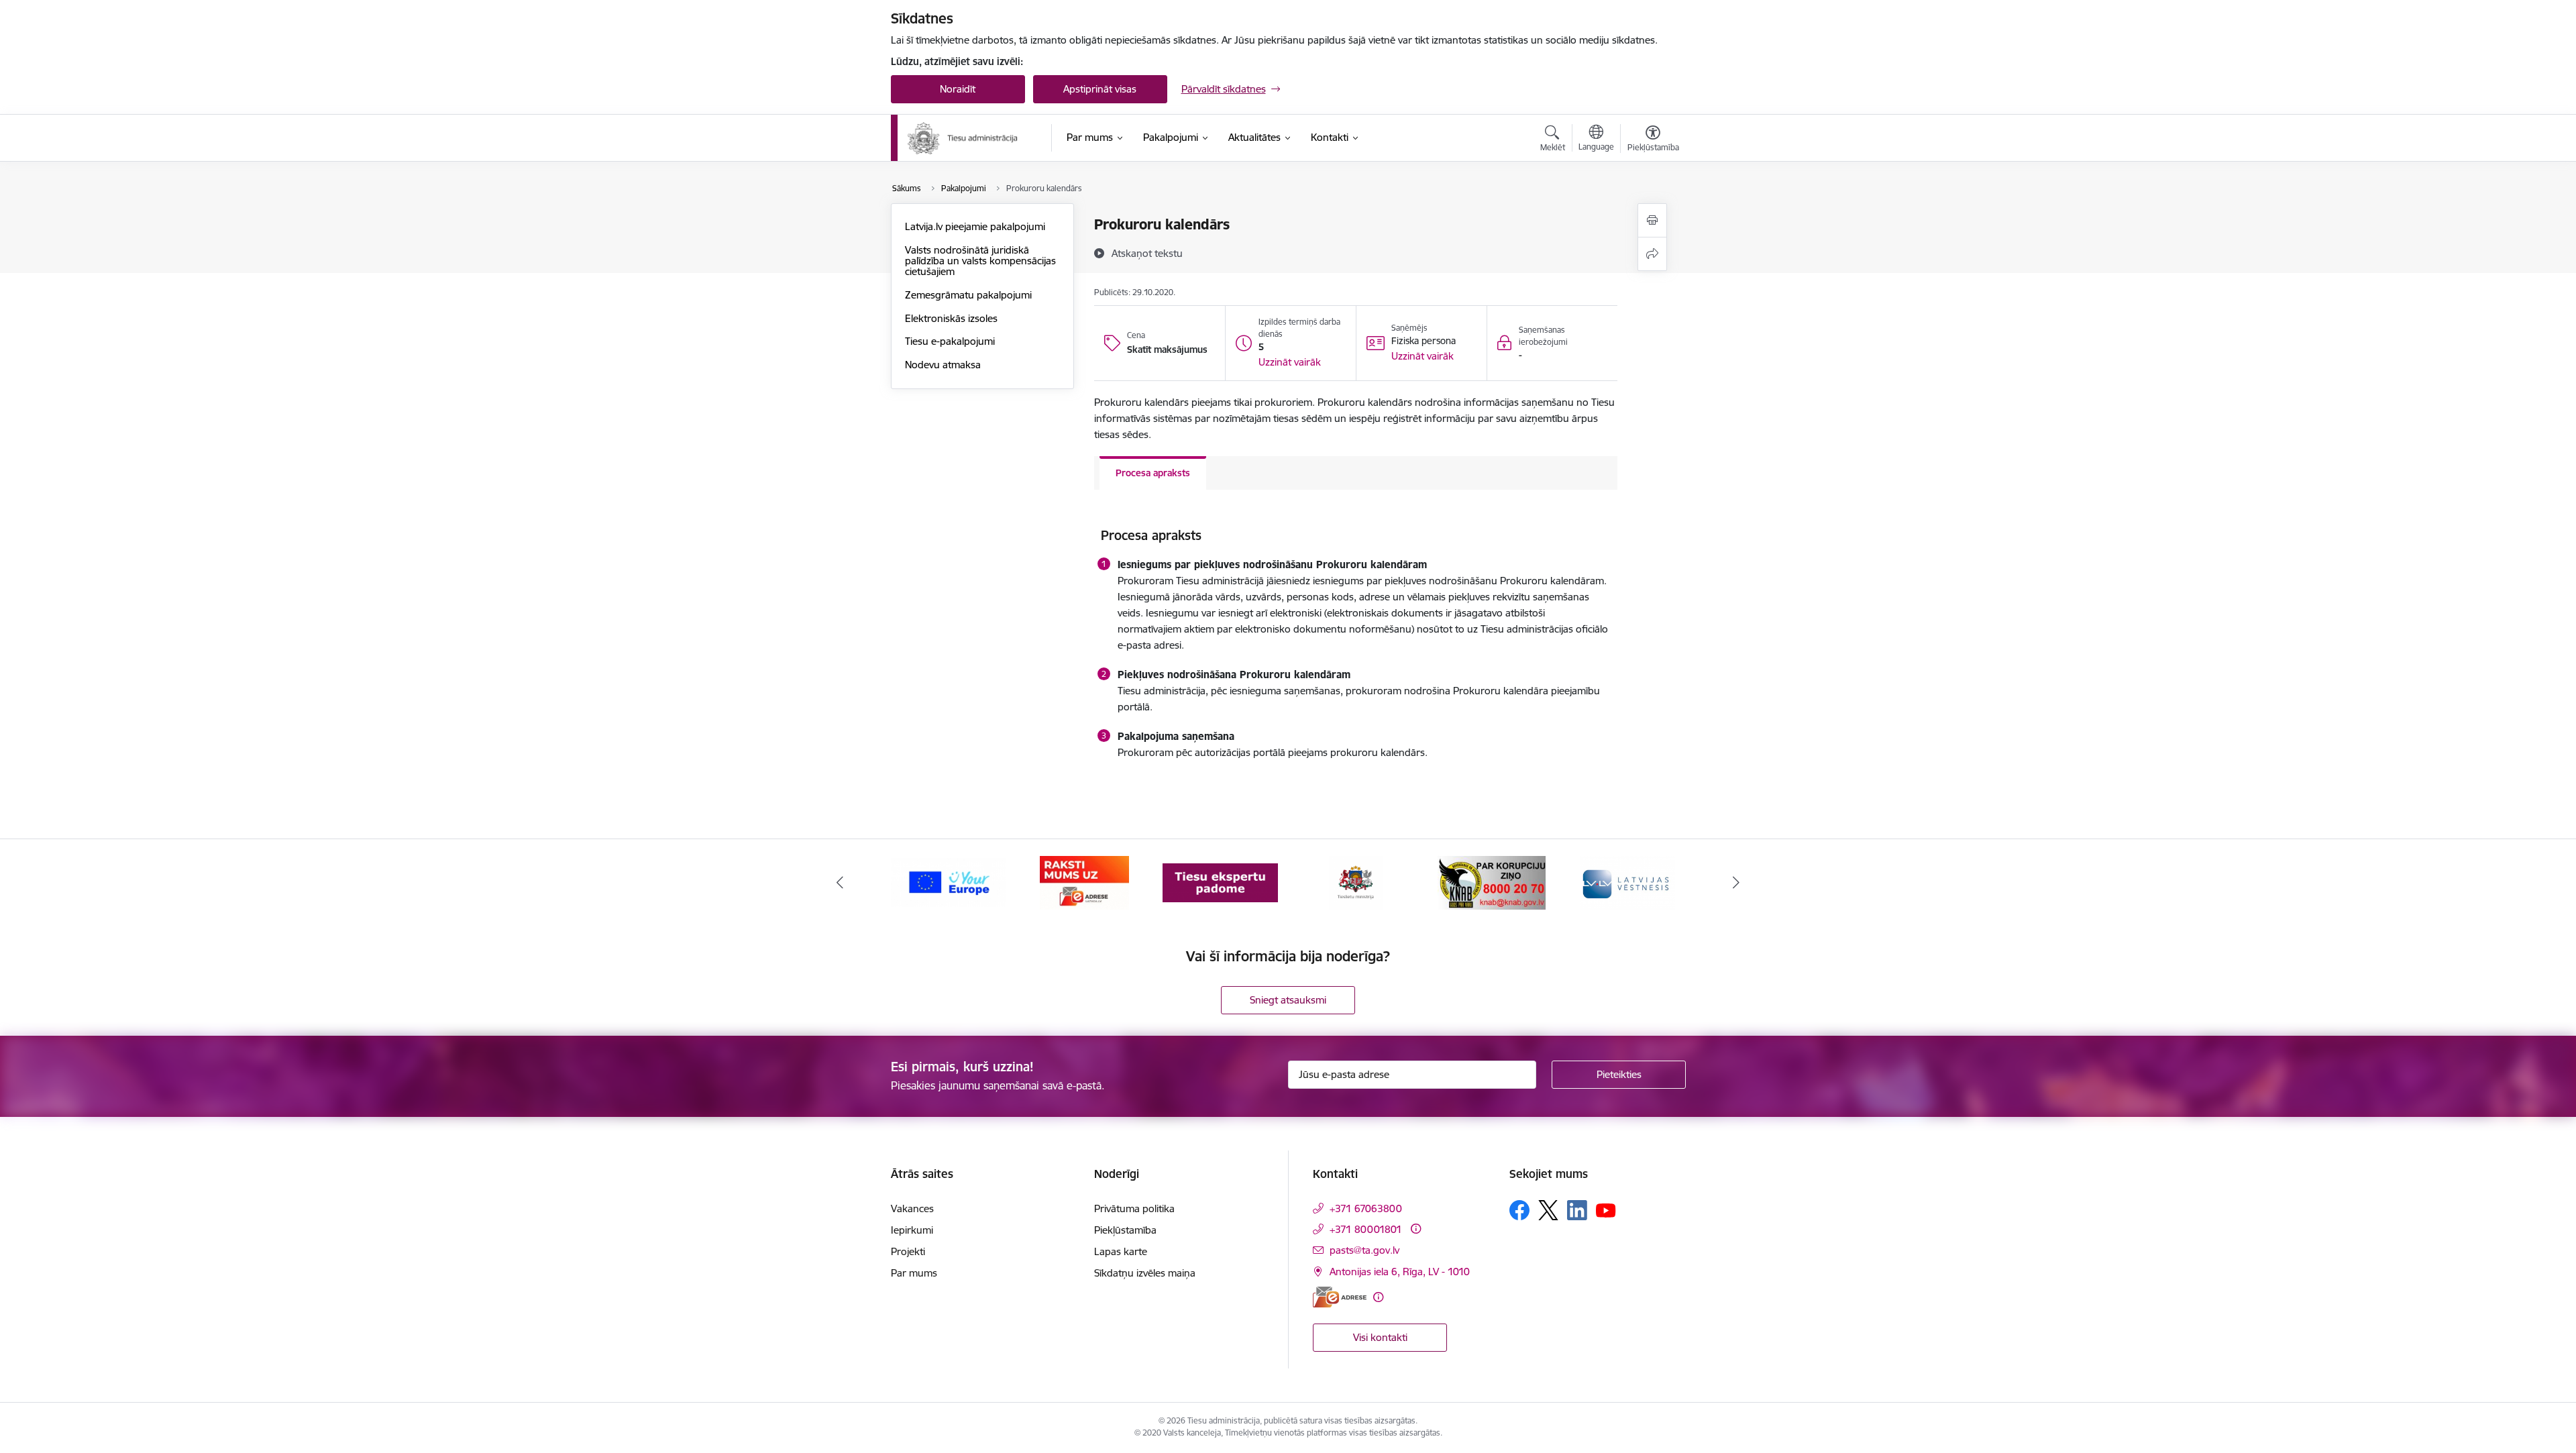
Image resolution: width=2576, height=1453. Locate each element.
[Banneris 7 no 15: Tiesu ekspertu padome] (1220, 882)
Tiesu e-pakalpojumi (950, 341)
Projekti (908, 1251)
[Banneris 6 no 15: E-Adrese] (1084, 882)
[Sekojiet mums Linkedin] (1577, 1210)
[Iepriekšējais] (840, 883)
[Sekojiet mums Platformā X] (1548, 1210)
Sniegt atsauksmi (1288, 1000)
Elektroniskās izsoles (951, 318)
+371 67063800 (1366, 1208)
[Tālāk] (1737, 883)
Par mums (914, 1273)
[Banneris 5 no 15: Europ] (949, 882)
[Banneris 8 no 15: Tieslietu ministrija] (1356, 882)
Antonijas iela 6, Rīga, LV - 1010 (1400, 1272)
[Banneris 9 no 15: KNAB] (1492, 882)
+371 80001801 (1366, 1229)
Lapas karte (1121, 1251)
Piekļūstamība (1125, 1230)
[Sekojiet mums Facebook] (1519, 1210)
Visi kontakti (1380, 1337)
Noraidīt (958, 89)
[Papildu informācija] (1416, 1229)
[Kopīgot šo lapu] (1652, 254)
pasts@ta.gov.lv (1364, 1250)
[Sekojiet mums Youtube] (1606, 1209)
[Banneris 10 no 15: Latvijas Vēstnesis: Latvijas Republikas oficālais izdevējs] (1627, 882)
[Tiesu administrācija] (963, 138)
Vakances (912, 1208)
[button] (1290, 362)
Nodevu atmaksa (943, 365)
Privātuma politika (1134, 1208)
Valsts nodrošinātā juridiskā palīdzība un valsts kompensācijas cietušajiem (980, 261)
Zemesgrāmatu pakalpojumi (968, 295)
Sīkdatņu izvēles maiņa (1145, 1273)
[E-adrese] (1340, 1297)
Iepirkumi (912, 1230)
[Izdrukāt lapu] (1652, 220)
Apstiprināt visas (1100, 89)
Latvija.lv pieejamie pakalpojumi (975, 226)
